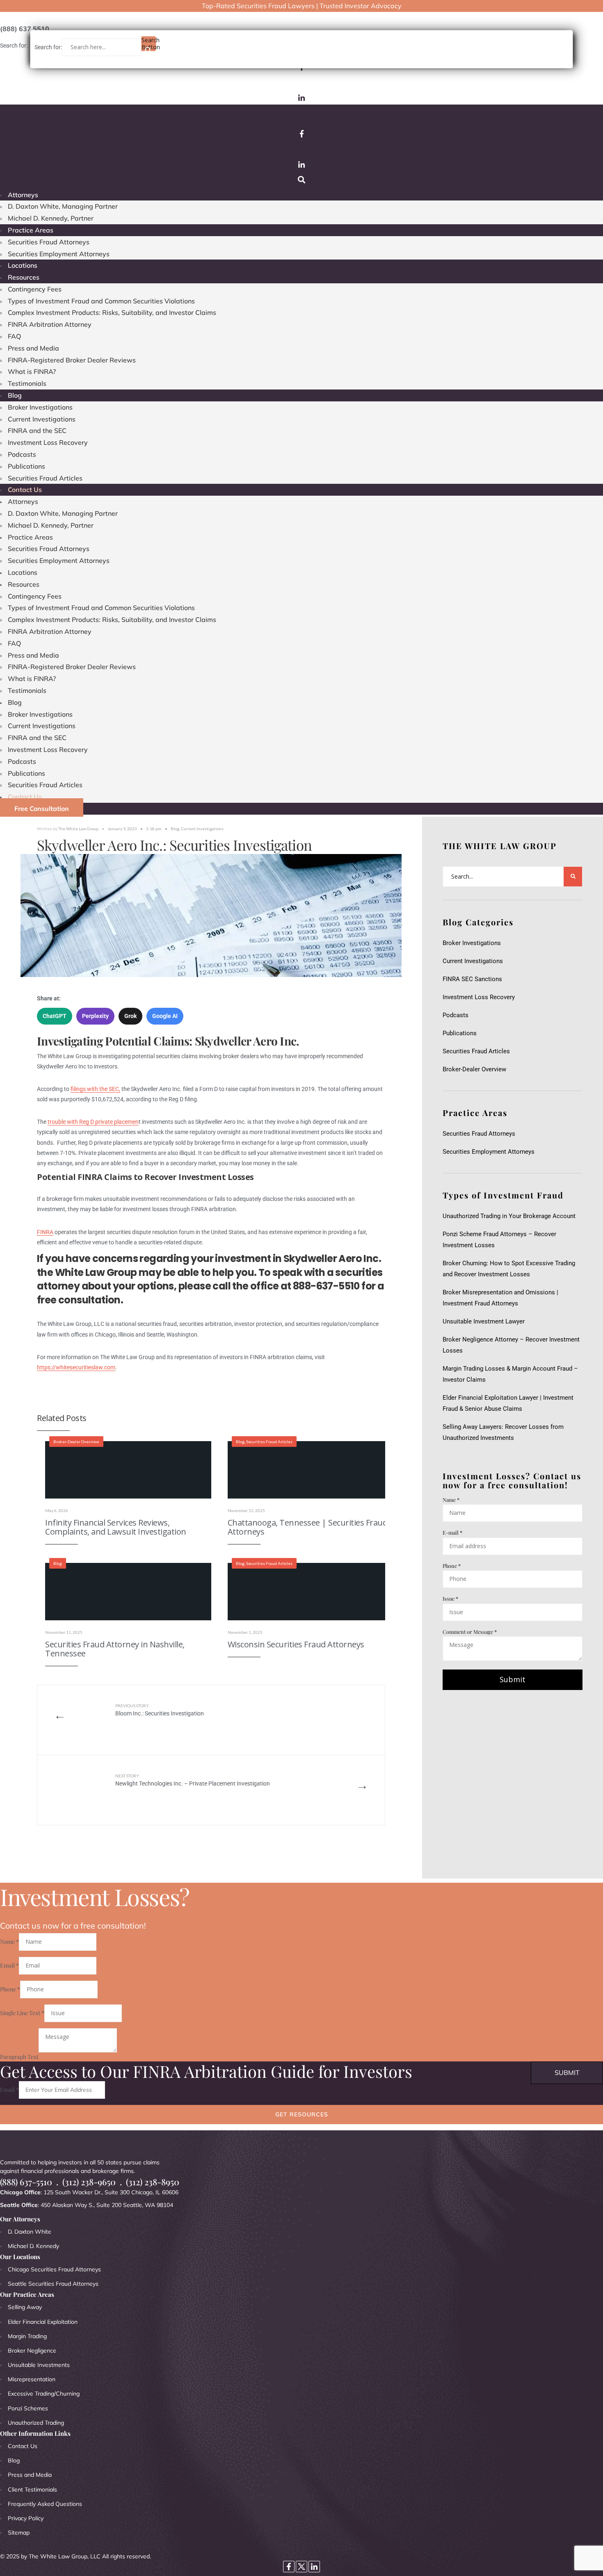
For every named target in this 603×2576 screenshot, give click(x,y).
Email (9, 1965)
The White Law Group (78, 829)
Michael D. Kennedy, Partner (51, 218)
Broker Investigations (40, 407)
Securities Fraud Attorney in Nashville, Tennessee (115, 1649)
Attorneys (23, 195)
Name (451, 1500)
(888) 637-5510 (26, 2182)
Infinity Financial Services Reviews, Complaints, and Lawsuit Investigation (116, 1527)
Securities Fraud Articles (45, 478)
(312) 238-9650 (89, 2182)
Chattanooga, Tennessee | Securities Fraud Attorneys (308, 1527)
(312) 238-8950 (153, 2182)
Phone (452, 1566)
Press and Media (33, 348)
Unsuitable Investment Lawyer (485, 1321)
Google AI (165, 1016)
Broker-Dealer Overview (76, 1442)
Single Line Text (22, 2013)
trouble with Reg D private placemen (93, 1122)
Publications (26, 466)
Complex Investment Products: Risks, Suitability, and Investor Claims (112, 312)
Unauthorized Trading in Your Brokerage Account (509, 1216)
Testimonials (27, 383)
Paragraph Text (19, 2056)
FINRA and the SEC (37, 430)
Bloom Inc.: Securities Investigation (161, 1710)
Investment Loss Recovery (48, 442)
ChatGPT (55, 1016)
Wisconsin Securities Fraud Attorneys (296, 1644)
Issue (450, 1598)
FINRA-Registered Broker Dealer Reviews (72, 360)
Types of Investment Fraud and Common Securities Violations (101, 301)
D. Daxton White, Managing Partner (63, 206)
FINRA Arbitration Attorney (50, 324)
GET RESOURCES (302, 2114)
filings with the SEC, (95, 1089)
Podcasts (22, 454)
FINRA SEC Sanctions (472, 979)
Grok (130, 1016)
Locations (23, 265)
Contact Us (25, 490)
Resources (24, 277)
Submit (513, 1679)
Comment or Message (470, 1632)
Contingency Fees (35, 289)
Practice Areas (31, 230)
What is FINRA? (32, 371)
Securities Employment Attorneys (59, 254)
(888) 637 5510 (25, 29)
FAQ (14, 336)
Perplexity (95, 1016)
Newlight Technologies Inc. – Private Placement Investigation (193, 1780)
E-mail (452, 1532)
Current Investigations (42, 419)
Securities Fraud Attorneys (49, 242)
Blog (15, 395)
